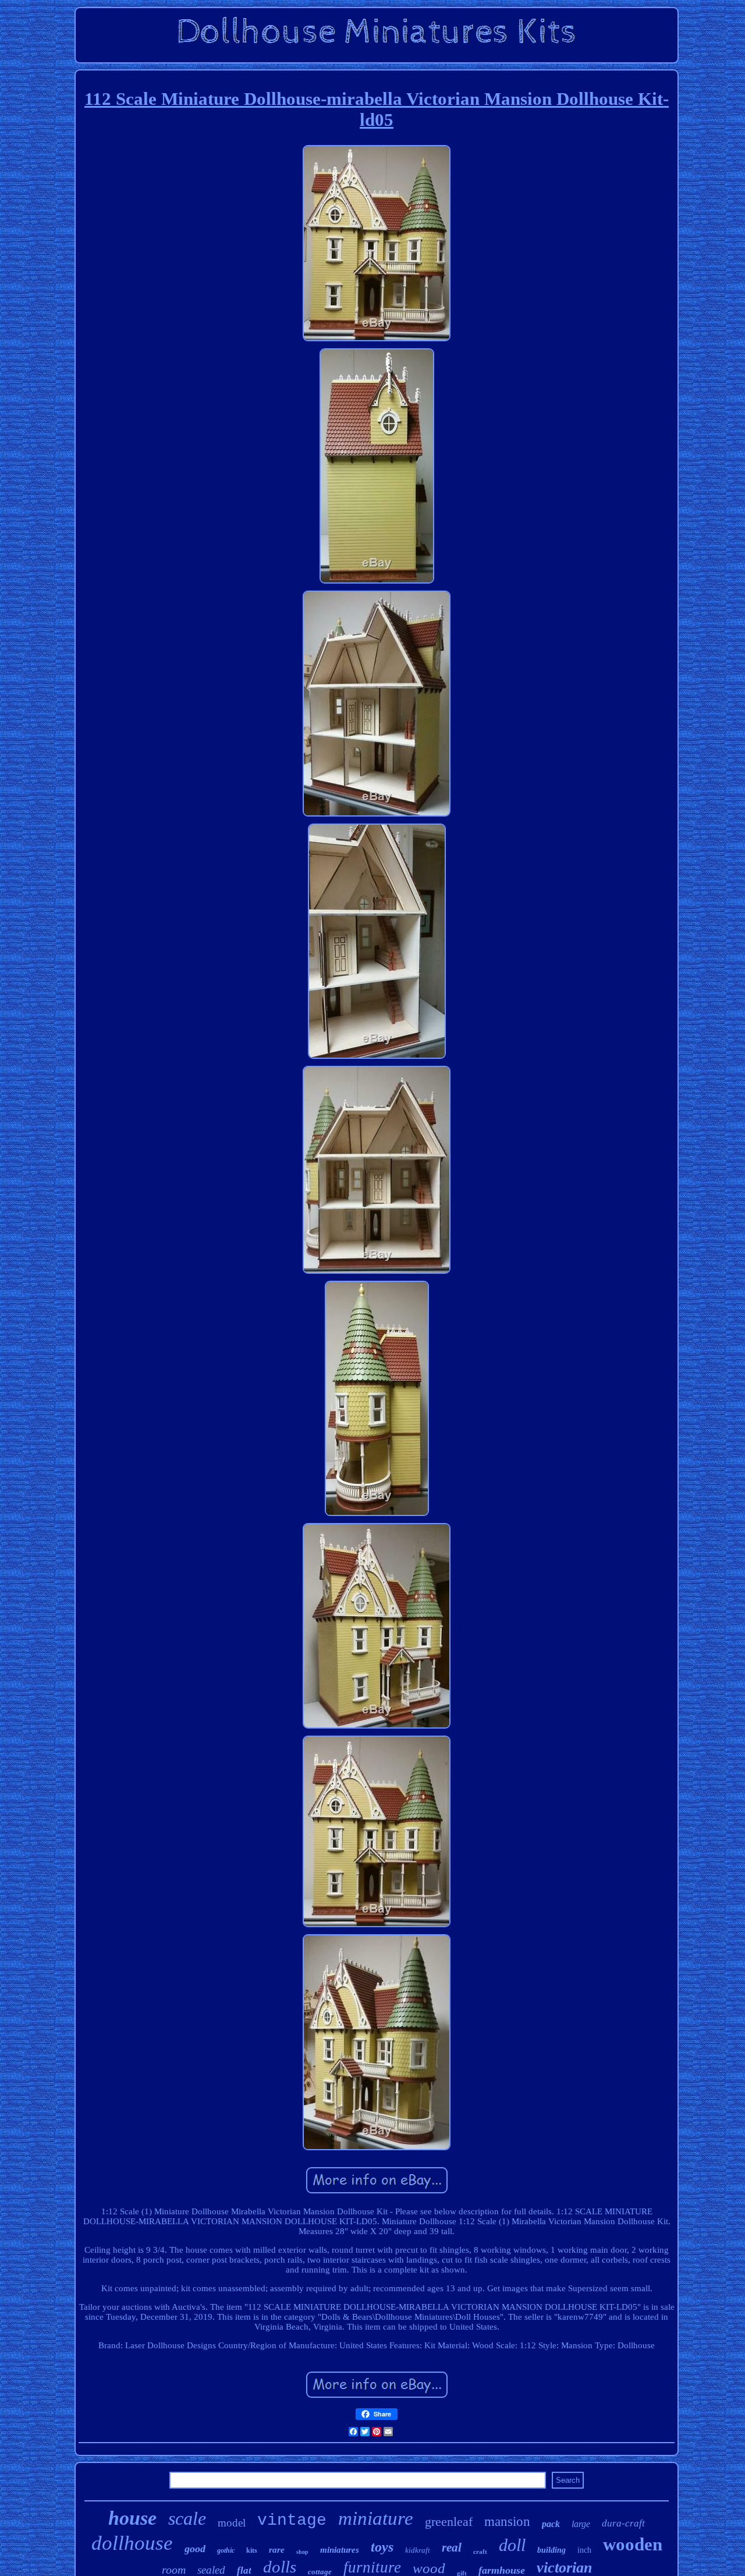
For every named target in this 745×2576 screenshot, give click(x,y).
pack (551, 2524)
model (232, 2523)
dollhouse (132, 2543)
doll (512, 2545)
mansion (507, 2522)
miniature (376, 2518)
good (195, 2549)
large (581, 2524)
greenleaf (449, 2522)
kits (252, 2550)
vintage (292, 2520)
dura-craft (623, 2523)
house (132, 2518)
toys (382, 2547)
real (452, 2547)
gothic (226, 2550)
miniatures (340, 2550)
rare (277, 2550)
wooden (633, 2544)
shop (302, 2552)
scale (187, 2518)
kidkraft (418, 2550)
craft (480, 2552)
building (551, 2550)
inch (584, 2550)
